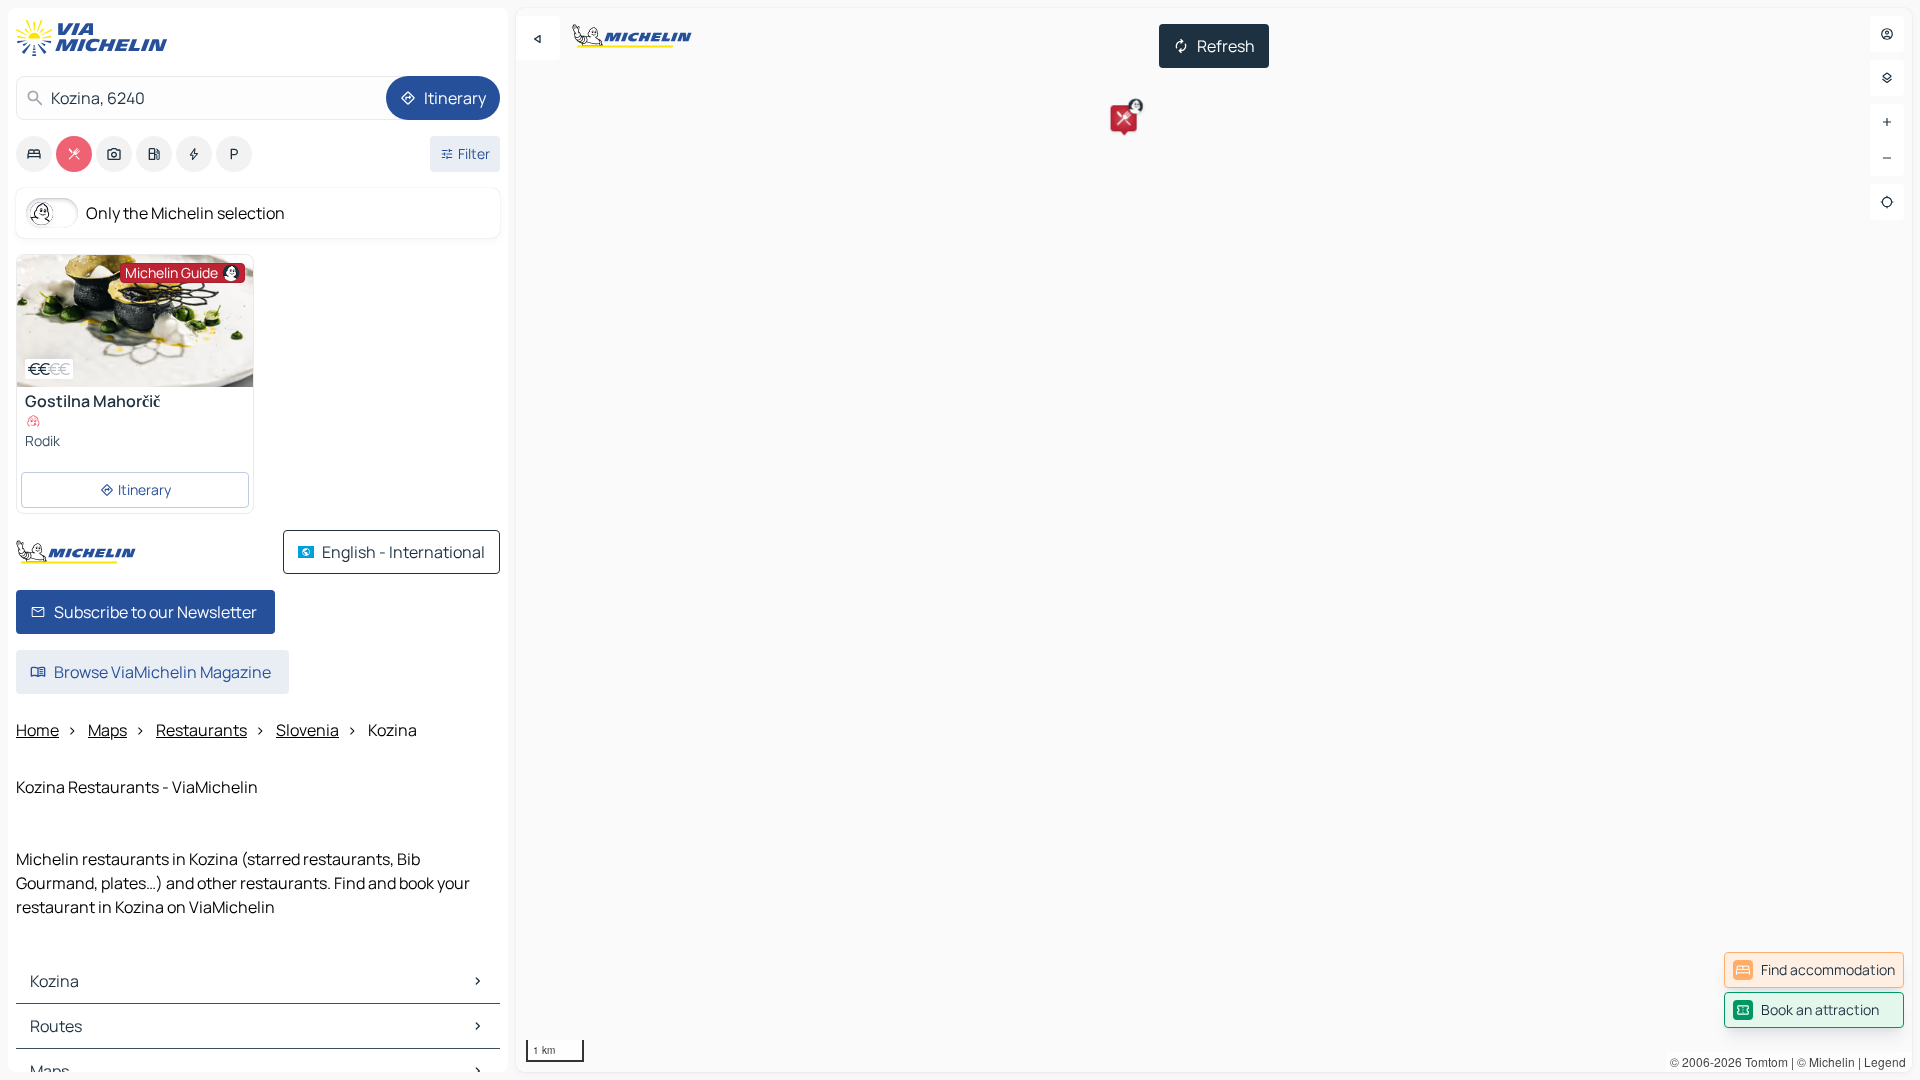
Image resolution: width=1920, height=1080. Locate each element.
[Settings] (1887, 78)
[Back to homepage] (96, 38)
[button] (1124, 118)
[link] (1814, 970)
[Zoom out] (1887, 158)
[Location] (1887, 202)
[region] (1214, 540)
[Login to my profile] (1887, 34)
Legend (1885, 1061)
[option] (34, 154)
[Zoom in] (1887, 122)
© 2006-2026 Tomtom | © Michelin (1762, 1061)
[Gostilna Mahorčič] (135, 321)
